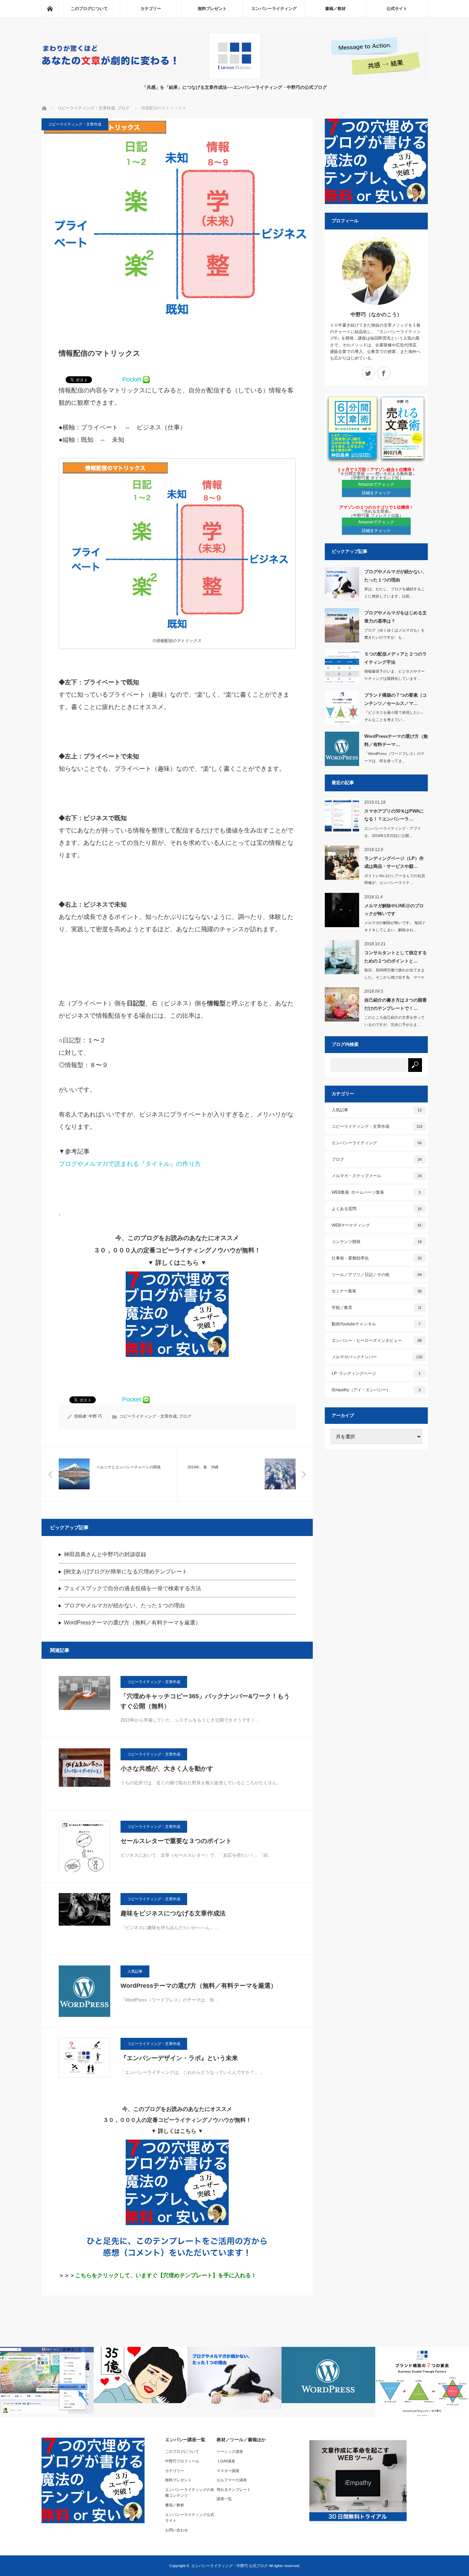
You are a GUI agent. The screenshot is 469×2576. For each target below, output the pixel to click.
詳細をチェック (376, 493)
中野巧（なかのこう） (376, 314)
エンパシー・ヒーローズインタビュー (377, 1340)
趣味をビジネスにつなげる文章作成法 (173, 1913)
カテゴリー (151, 9)
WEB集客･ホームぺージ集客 (376, 1192)
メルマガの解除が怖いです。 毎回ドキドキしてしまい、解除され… (395, 926)
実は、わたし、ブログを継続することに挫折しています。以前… (394, 593)
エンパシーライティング (274, 9)
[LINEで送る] (146, 379)
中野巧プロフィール (182, 2461)
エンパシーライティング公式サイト (190, 2518)
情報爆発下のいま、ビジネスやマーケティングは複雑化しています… (394, 675)
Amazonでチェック (376, 484)
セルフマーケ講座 (232, 2480)
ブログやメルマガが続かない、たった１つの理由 (124, 1605)
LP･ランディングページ (376, 1373)
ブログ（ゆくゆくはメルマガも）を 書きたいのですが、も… (394, 634)
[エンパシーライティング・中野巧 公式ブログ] (235, 77)
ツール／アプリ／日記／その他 (377, 1275)
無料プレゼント (212, 9)
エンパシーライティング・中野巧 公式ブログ (230, 2566)
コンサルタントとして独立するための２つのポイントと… (396, 957)
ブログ (123, 108)
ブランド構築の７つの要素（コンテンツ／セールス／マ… (396, 699)
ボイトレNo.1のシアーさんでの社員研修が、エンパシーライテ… (395, 879)
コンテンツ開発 (377, 1242)
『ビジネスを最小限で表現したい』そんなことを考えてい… (394, 716)
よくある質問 (377, 1209)
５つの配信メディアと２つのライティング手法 (396, 658)
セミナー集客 (377, 1291)
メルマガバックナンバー (377, 1357)
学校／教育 (377, 1308)
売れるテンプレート (234, 2490)
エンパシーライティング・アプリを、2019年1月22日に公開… (393, 832)
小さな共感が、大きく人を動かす (167, 1769)
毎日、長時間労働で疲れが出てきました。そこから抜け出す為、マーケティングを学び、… (394, 977)
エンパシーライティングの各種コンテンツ (190, 2493)
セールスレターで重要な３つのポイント (176, 1841)
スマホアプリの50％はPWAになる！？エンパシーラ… (394, 815)
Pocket (132, 379)
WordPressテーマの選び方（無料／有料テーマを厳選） (132, 1623)
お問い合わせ (176, 2530)
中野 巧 (95, 1416)
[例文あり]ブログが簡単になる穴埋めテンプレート (126, 1571)
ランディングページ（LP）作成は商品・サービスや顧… (394, 862)
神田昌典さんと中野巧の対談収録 (105, 1554)
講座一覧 (224, 2499)
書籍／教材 (335, 9)
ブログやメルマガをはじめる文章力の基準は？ (396, 617)
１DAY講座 (226, 2461)
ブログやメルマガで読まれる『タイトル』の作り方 (130, 1164)
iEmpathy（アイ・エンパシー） (376, 1390)
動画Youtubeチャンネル (376, 1324)
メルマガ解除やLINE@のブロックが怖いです (394, 910)
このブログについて (89, 9)
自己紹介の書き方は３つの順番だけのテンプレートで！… (396, 1004)
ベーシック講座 (230, 2451)
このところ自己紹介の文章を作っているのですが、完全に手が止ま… (394, 1021)
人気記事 (135, 1971)
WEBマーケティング (377, 1225)
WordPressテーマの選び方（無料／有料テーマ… (396, 740)
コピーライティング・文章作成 (86, 108)
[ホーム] (50, 9)
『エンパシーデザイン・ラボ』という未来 (179, 2058)
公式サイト (397, 9)
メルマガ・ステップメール (377, 1176)
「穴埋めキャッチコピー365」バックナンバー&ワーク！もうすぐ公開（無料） (205, 1701)
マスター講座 (228, 2471)
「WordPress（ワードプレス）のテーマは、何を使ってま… (394, 757)
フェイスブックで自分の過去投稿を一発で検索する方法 (133, 1588)
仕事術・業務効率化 (377, 1258)
